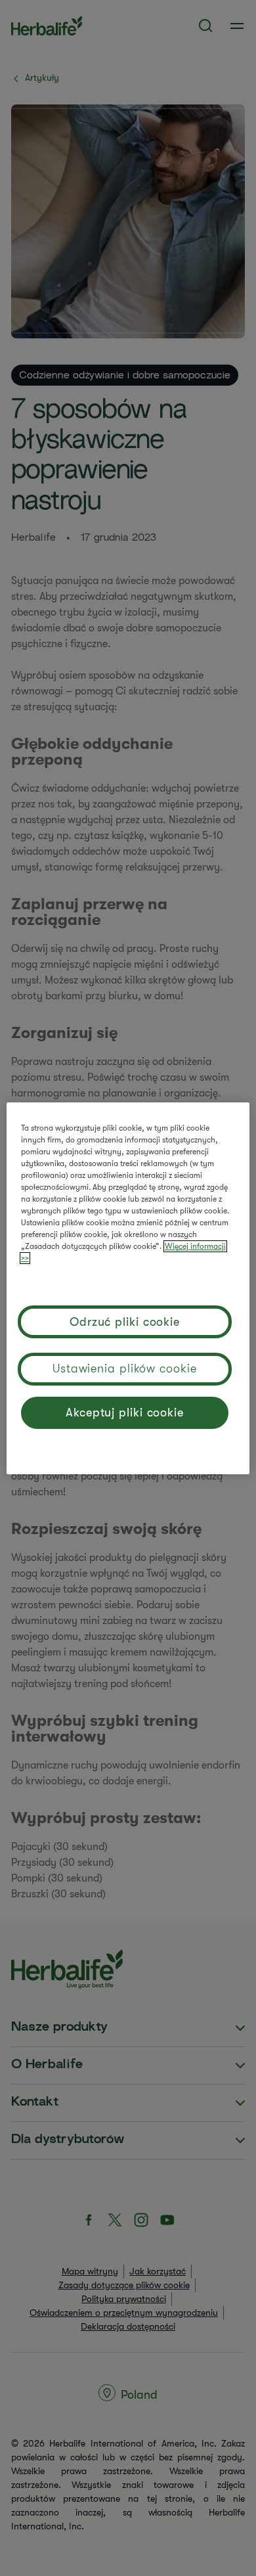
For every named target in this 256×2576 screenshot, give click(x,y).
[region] (128, 1288)
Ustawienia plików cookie (125, 1368)
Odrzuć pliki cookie (125, 1322)
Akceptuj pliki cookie (125, 1412)
